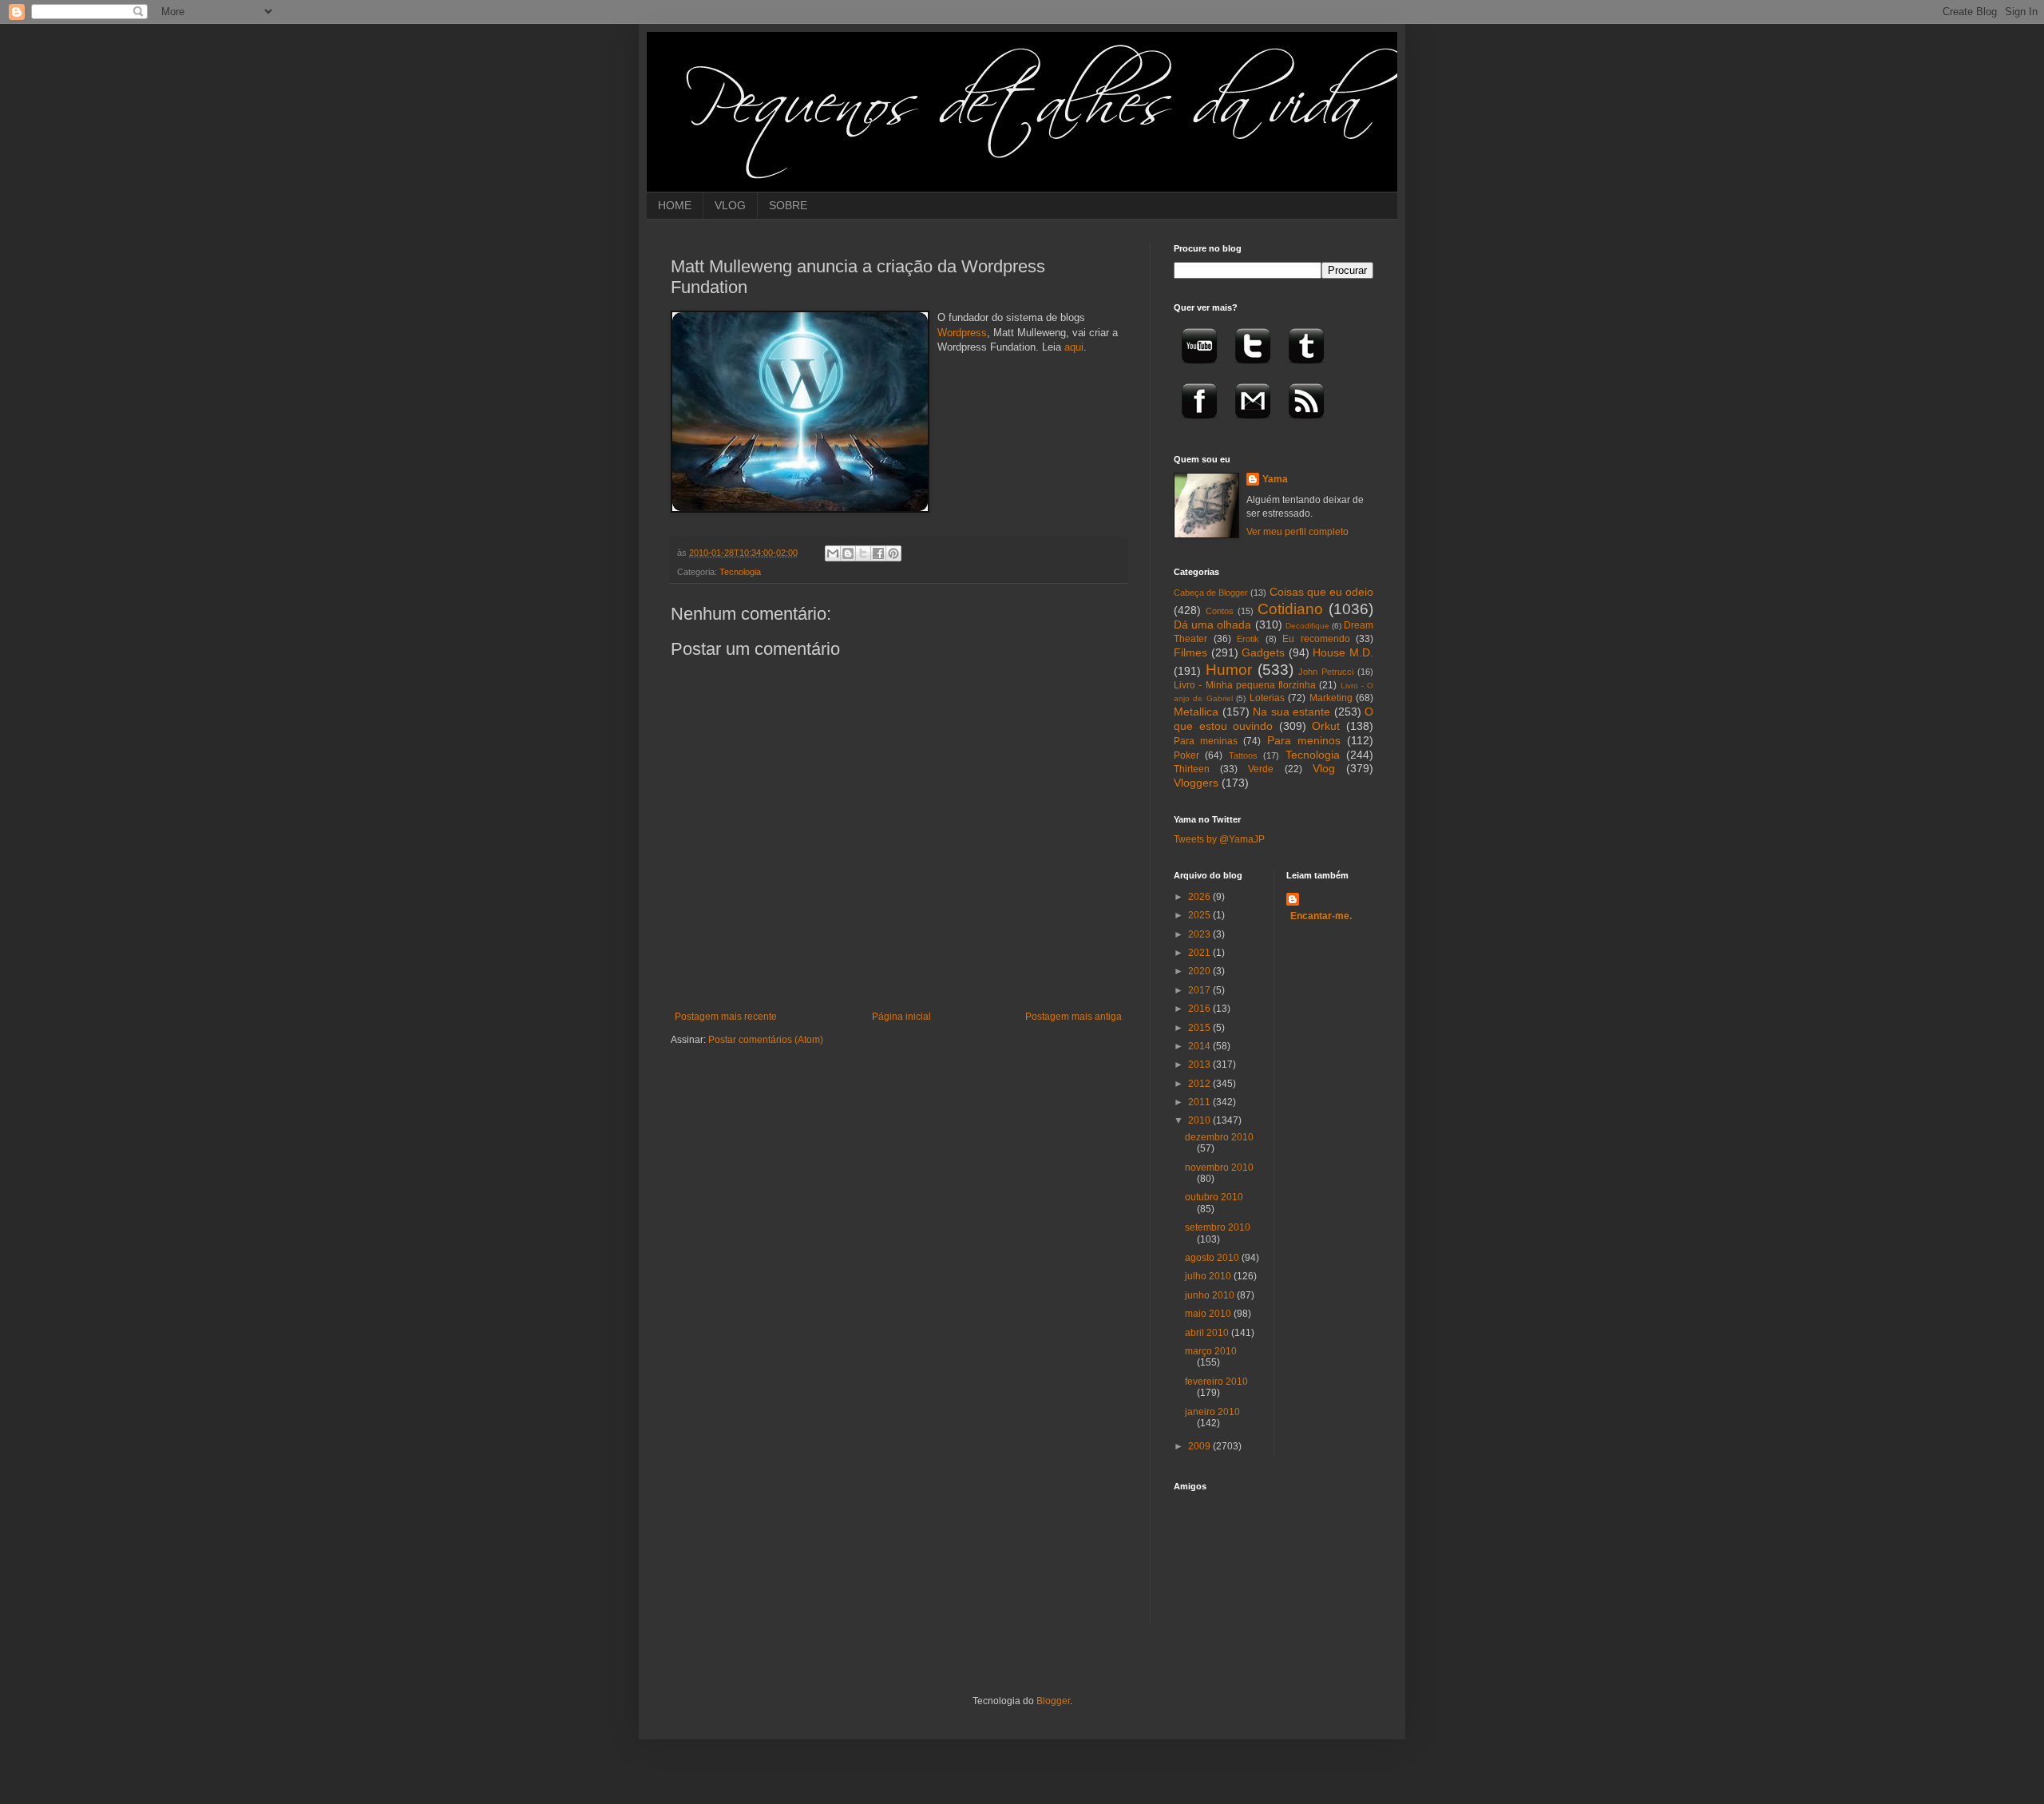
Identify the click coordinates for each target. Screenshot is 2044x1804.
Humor (1229, 670)
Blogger (1053, 1701)
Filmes (1190, 652)
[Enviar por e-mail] (833, 553)
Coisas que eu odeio (1321, 592)
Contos (1220, 611)
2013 (1200, 1065)
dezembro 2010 (1219, 1137)
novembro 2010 (1219, 1168)
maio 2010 (1209, 1314)
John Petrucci (1326, 672)
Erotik (1248, 639)
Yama (1275, 479)
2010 (1200, 1120)
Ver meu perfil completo (1297, 532)
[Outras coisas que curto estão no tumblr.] (1306, 369)
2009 (1200, 1446)
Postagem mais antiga (1073, 1017)
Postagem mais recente (726, 1017)
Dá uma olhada (1212, 624)
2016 (1200, 1009)
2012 (1200, 1084)
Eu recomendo (1316, 639)
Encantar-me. (1321, 916)
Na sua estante (1291, 712)
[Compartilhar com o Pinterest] (893, 553)
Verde (1261, 769)
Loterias (1267, 698)
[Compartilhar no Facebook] (878, 553)
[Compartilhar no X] (863, 553)
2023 (1200, 934)
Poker (1186, 755)
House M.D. (1343, 652)
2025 (1200, 915)
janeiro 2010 (1212, 1412)
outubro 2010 (1214, 1197)
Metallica (1196, 712)
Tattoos (1243, 755)
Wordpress (962, 333)
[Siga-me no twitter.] (1253, 369)
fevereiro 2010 (1216, 1382)
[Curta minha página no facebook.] (1199, 424)
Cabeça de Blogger (1211, 593)
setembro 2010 (1218, 1227)
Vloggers (1196, 783)
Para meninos (1304, 740)
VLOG (730, 205)
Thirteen (1192, 769)
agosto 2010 (1213, 1258)
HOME (675, 205)
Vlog (1324, 768)
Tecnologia (740, 572)
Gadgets (1263, 652)
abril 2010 (1208, 1333)
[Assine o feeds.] (1306, 424)
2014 (1200, 1046)
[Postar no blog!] (848, 553)
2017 (1200, 990)
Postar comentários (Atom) (766, 1040)
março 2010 (1211, 1351)
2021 (1200, 953)
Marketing (1331, 698)
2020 (1200, 971)
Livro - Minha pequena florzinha (1245, 685)
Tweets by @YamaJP (1219, 839)
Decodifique (1307, 626)
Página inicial (901, 1017)
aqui (1074, 347)
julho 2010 (1209, 1276)
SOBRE (788, 205)
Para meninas (1206, 741)
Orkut (1326, 726)
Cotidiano (1290, 609)
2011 (1200, 1102)
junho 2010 (1211, 1295)
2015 (1200, 1028)
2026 (1200, 897)
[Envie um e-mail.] (1253, 424)
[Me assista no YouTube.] (1199, 369)
